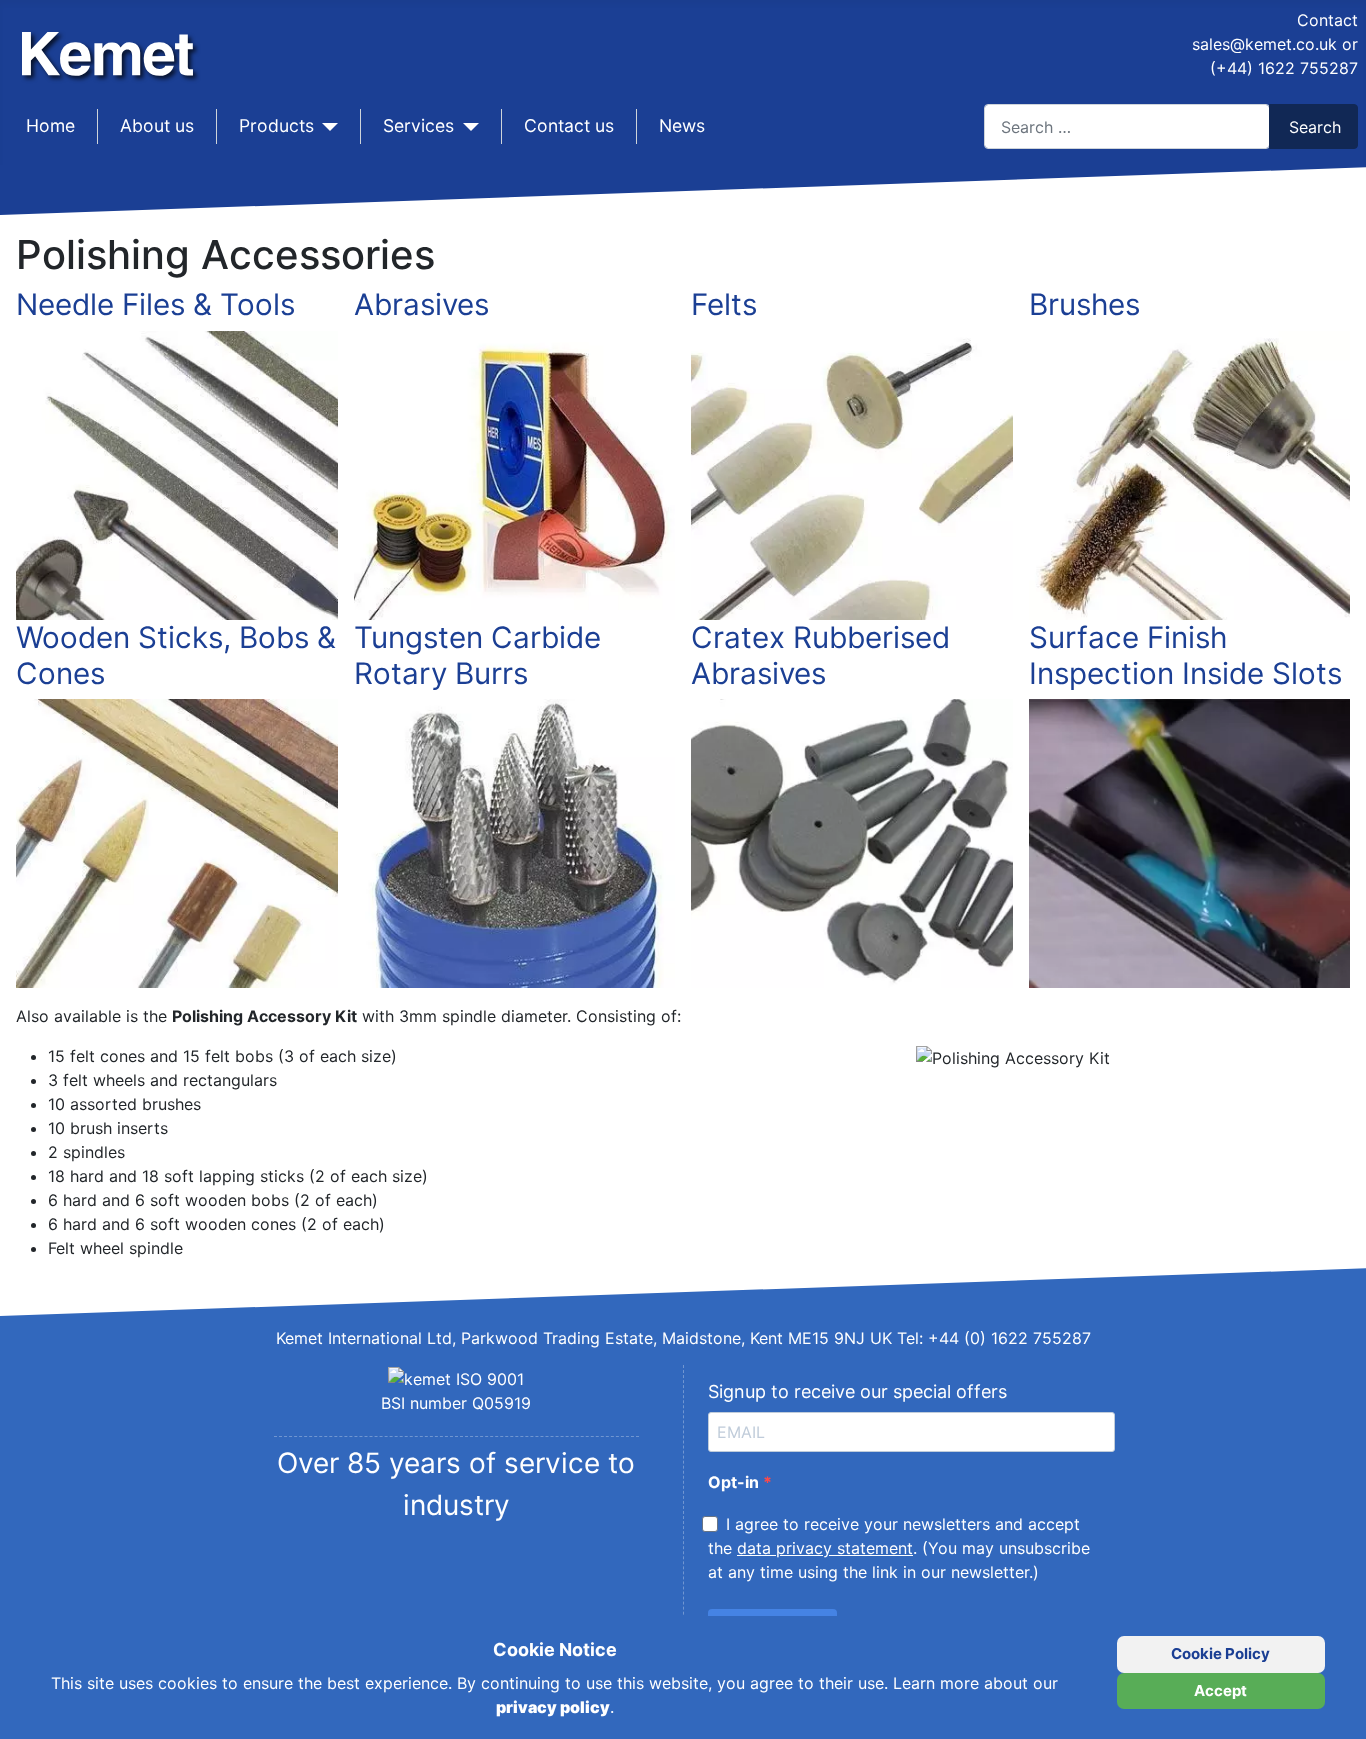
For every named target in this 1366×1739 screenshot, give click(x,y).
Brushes (1084, 304)
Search (1315, 127)
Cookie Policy (1220, 1653)
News (682, 125)
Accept (1220, 1690)
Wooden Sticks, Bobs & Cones (176, 655)
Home (50, 125)
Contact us (569, 125)
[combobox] (1127, 126)
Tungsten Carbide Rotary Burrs (477, 655)
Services (418, 125)
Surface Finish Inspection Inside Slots (1185, 655)
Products (276, 125)
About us (157, 125)
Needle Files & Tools (155, 304)
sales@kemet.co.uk (1264, 44)
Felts (724, 304)
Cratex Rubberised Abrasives (820, 655)
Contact (1327, 20)
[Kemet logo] (113, 38)
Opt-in (735, 1482)
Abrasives (421, 304)
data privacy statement (825, 1548)
